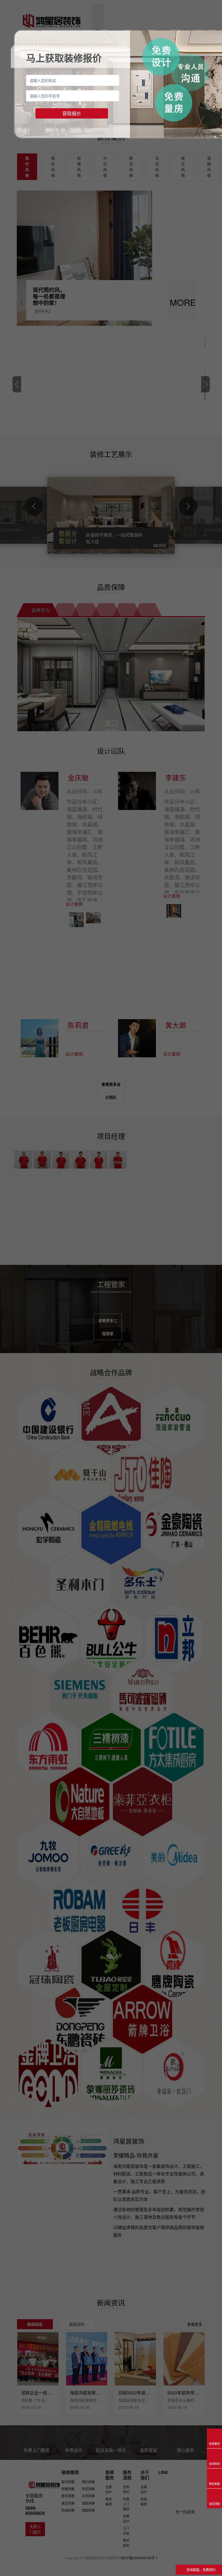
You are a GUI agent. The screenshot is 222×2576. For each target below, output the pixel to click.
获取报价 (72, 113)
